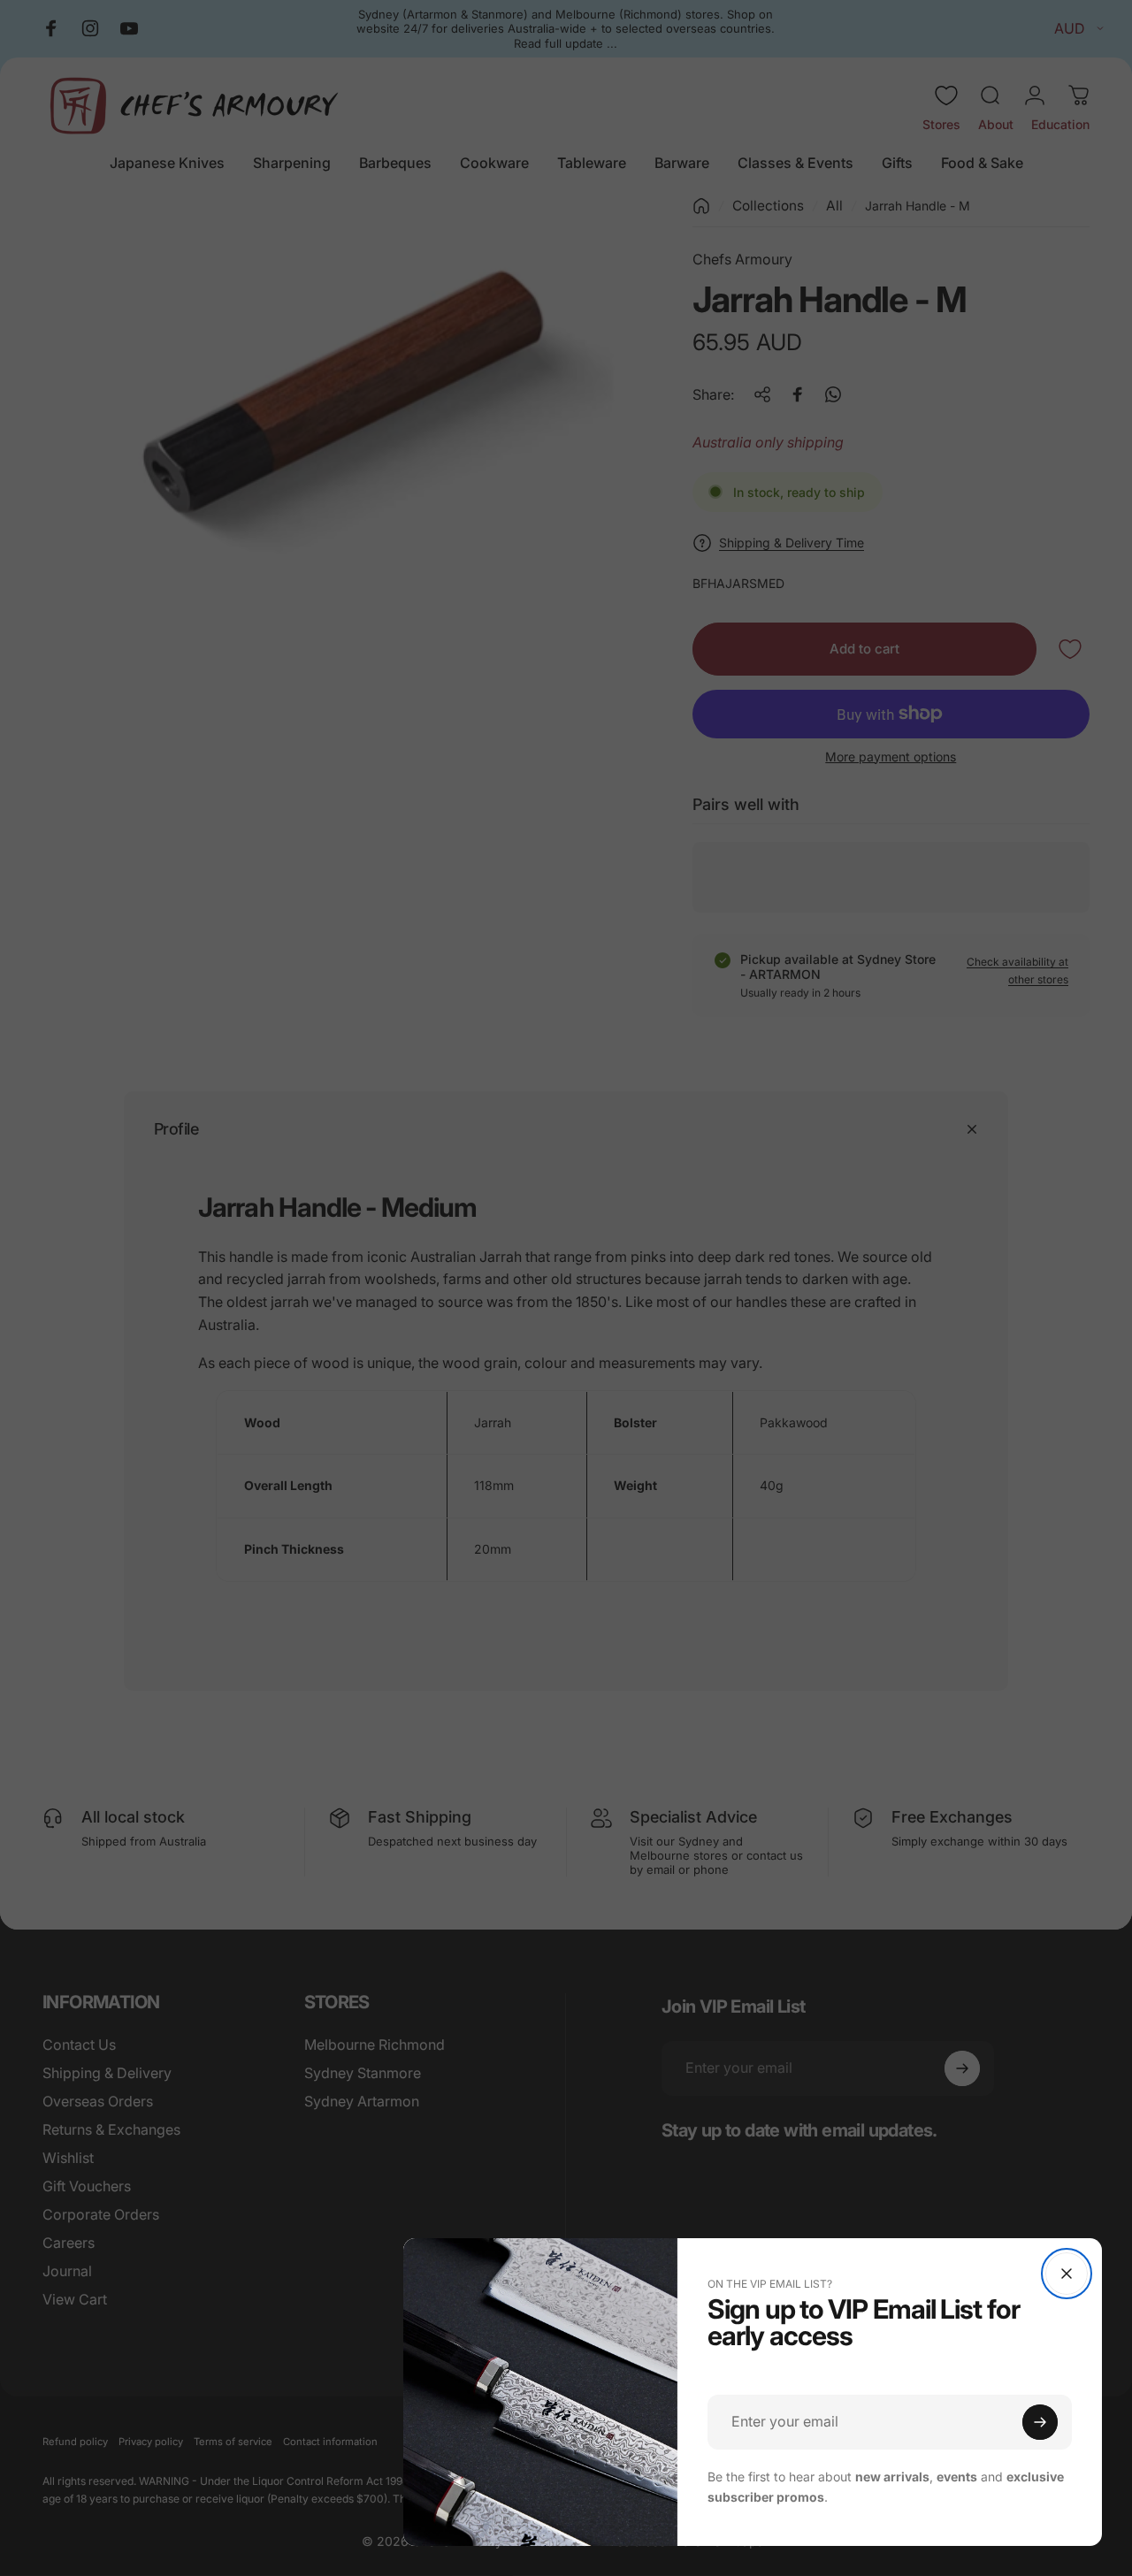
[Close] (1067, 2274)
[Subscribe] (1040, 2422)
